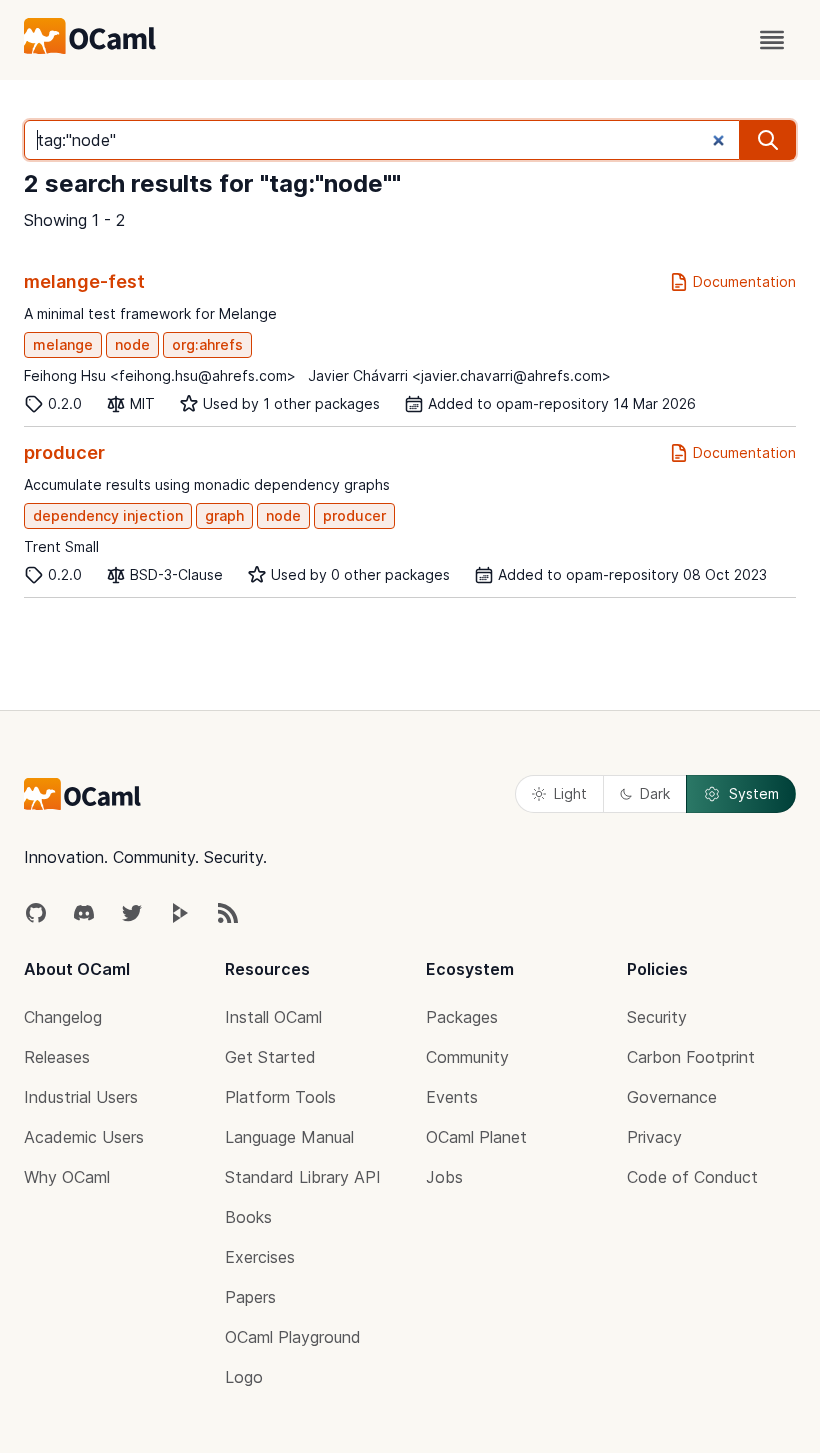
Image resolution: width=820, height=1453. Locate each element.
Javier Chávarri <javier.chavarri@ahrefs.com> (459, 375)
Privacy (654, 1137)
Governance (672, 1097)
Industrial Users (81, 1097)
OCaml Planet (476, 1137)
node (132, 344)
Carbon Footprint (691, 1057)
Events (452, 1097)
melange (63, 344)
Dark (655, 793)
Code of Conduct (692, 1177)
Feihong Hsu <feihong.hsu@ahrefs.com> (160, 375)
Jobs (444, 1177)
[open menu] (772, 40)
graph (224, 515)
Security (657, 1017)
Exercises (260, 1257)
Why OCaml (67, 1177)
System (754, 793)
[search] (768, 140)
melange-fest (84, 281)
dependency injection (108, 515)
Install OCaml (273, 1017)
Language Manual (289, 1137)
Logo (244, 1377)
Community (467, 1057)
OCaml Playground (293, 1337)
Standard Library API (303, 1177)
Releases (57, 1057)
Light (570, 793)
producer (64, 452)
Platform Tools (280, 1097)
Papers (250, 1297)
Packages (462, 1017)
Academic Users (84, 1137)
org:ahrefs (207, 344)
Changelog (63, 1017)
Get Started (270, 1057)
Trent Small (61, 546)
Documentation (744, 281)
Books (248, 1217)
